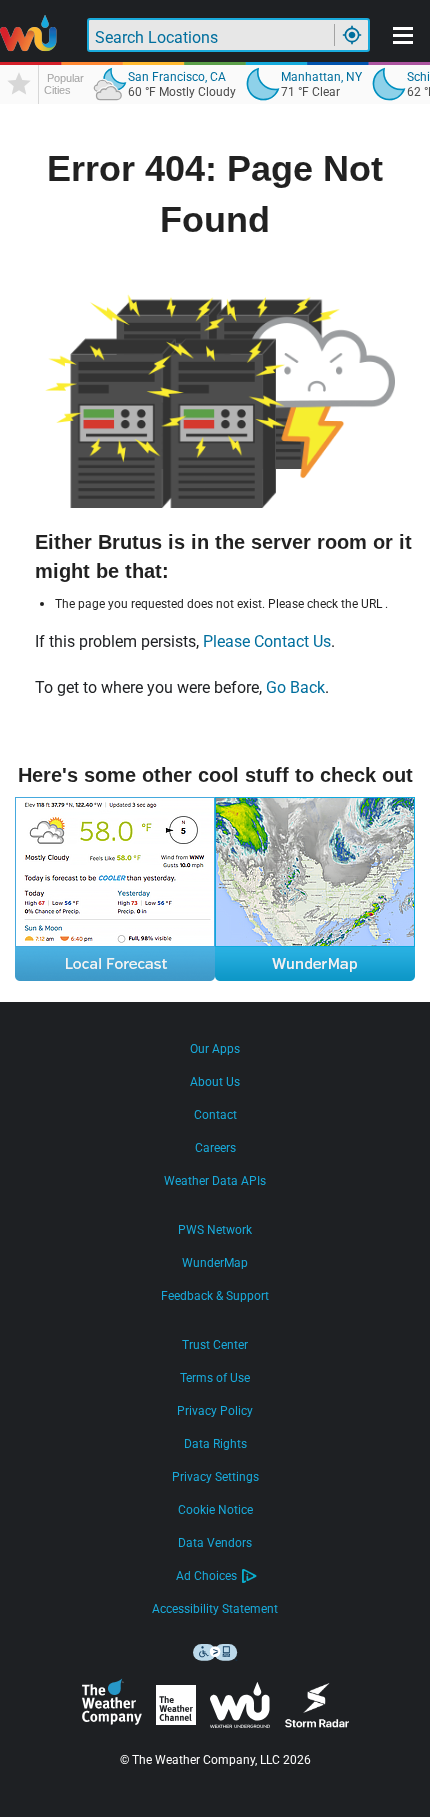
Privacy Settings (215, 1477)
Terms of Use (215, 1378)
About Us (215, 1082)
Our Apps (215, 1049)
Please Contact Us (267, 641)
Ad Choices (206, 1576)
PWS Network (215, 1230)
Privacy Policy (215, 1411)
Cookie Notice (215, 1510)
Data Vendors (215, 1543)
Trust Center (215, 1345)
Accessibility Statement (215, 1609)
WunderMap (215, 1263)
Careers (215, 1148)
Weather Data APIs (215, 1181)
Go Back (295, 687)
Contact (215, 1115)
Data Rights (215, 1444)
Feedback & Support (215, 1296)
